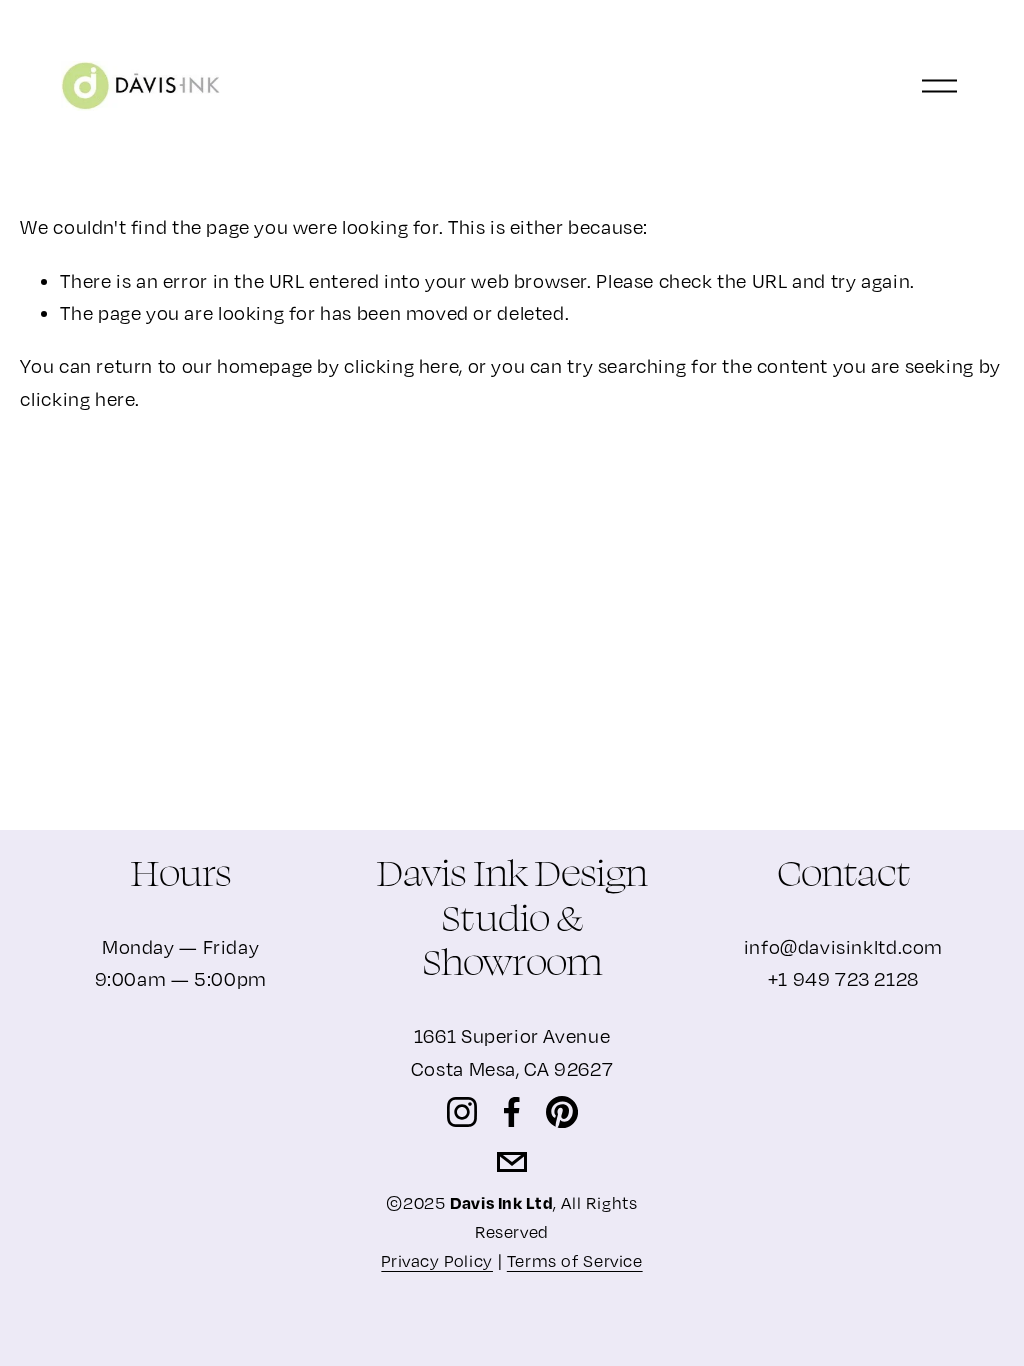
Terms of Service (575, 1261)
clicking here (401, 365)
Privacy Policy (437, 1261)
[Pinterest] (562, 1112)
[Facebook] (512, 1112)
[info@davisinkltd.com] (512, 1162)
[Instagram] (462, 1112)
